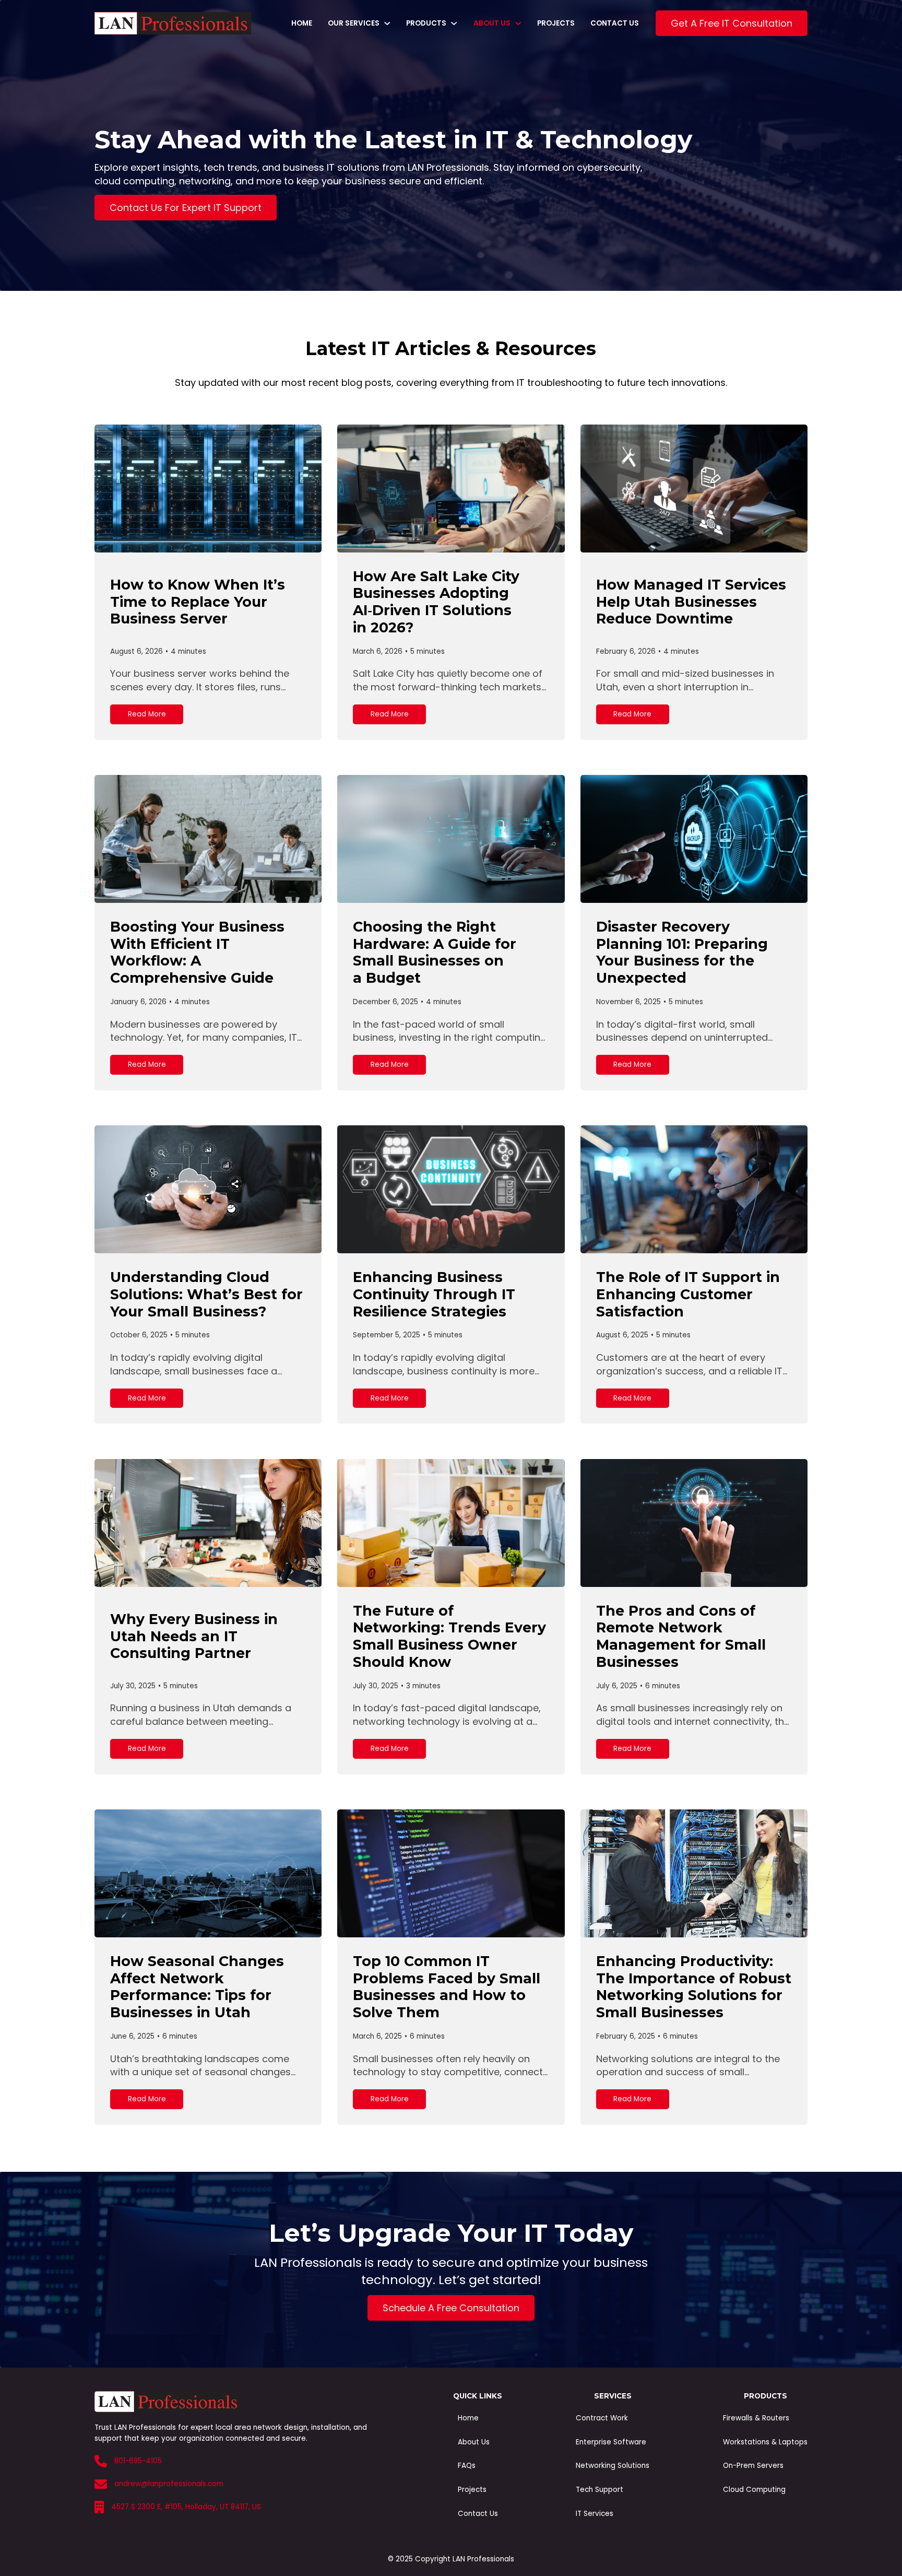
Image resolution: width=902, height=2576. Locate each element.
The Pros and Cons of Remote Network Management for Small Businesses (681, 1636)
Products (426, 23)
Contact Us (615, 23)
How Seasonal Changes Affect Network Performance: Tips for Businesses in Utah (197, 1987)
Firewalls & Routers (756, 2418)
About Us (492, 23)
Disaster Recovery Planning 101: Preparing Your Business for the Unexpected (682, 952)
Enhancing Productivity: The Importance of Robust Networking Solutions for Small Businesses (694, 1987)
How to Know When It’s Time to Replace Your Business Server (198, 602)
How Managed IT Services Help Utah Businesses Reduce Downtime (691, 602)
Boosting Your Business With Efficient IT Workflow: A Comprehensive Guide (197, 952)
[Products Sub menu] (454, 23)
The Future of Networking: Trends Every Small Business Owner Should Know (449, 1636)
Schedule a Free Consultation (451, 2308)
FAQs (467, 2466)
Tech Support (600, 2490)
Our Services (354, 23)
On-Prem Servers (753, 2466)
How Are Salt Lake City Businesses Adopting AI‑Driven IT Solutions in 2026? (436, 602)
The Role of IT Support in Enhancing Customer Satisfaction (688, 1294)
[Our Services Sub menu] (387, 23)
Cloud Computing (754, 2490)
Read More (147, 714)
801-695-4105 (138, 2461)
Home (302, 23)
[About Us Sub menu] (518, 23)
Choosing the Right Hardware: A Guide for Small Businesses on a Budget (435, 952)
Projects (556, 23)
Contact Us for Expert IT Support (186, 208)
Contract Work (602, 2418)
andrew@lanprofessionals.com (169, 2484)
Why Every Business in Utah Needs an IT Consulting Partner (194, 1636)
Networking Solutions (613, 2466)
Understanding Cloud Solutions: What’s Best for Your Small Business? (206, 1294)
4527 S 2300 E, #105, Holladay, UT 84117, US (186, 2507)
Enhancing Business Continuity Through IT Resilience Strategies (434, 1294)
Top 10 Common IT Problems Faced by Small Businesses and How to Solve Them (447, 1987)
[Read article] (208, 488)
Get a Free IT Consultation (732, 23)
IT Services (595, 2514)
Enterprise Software (611, 2442)
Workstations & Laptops (765, 2442)
